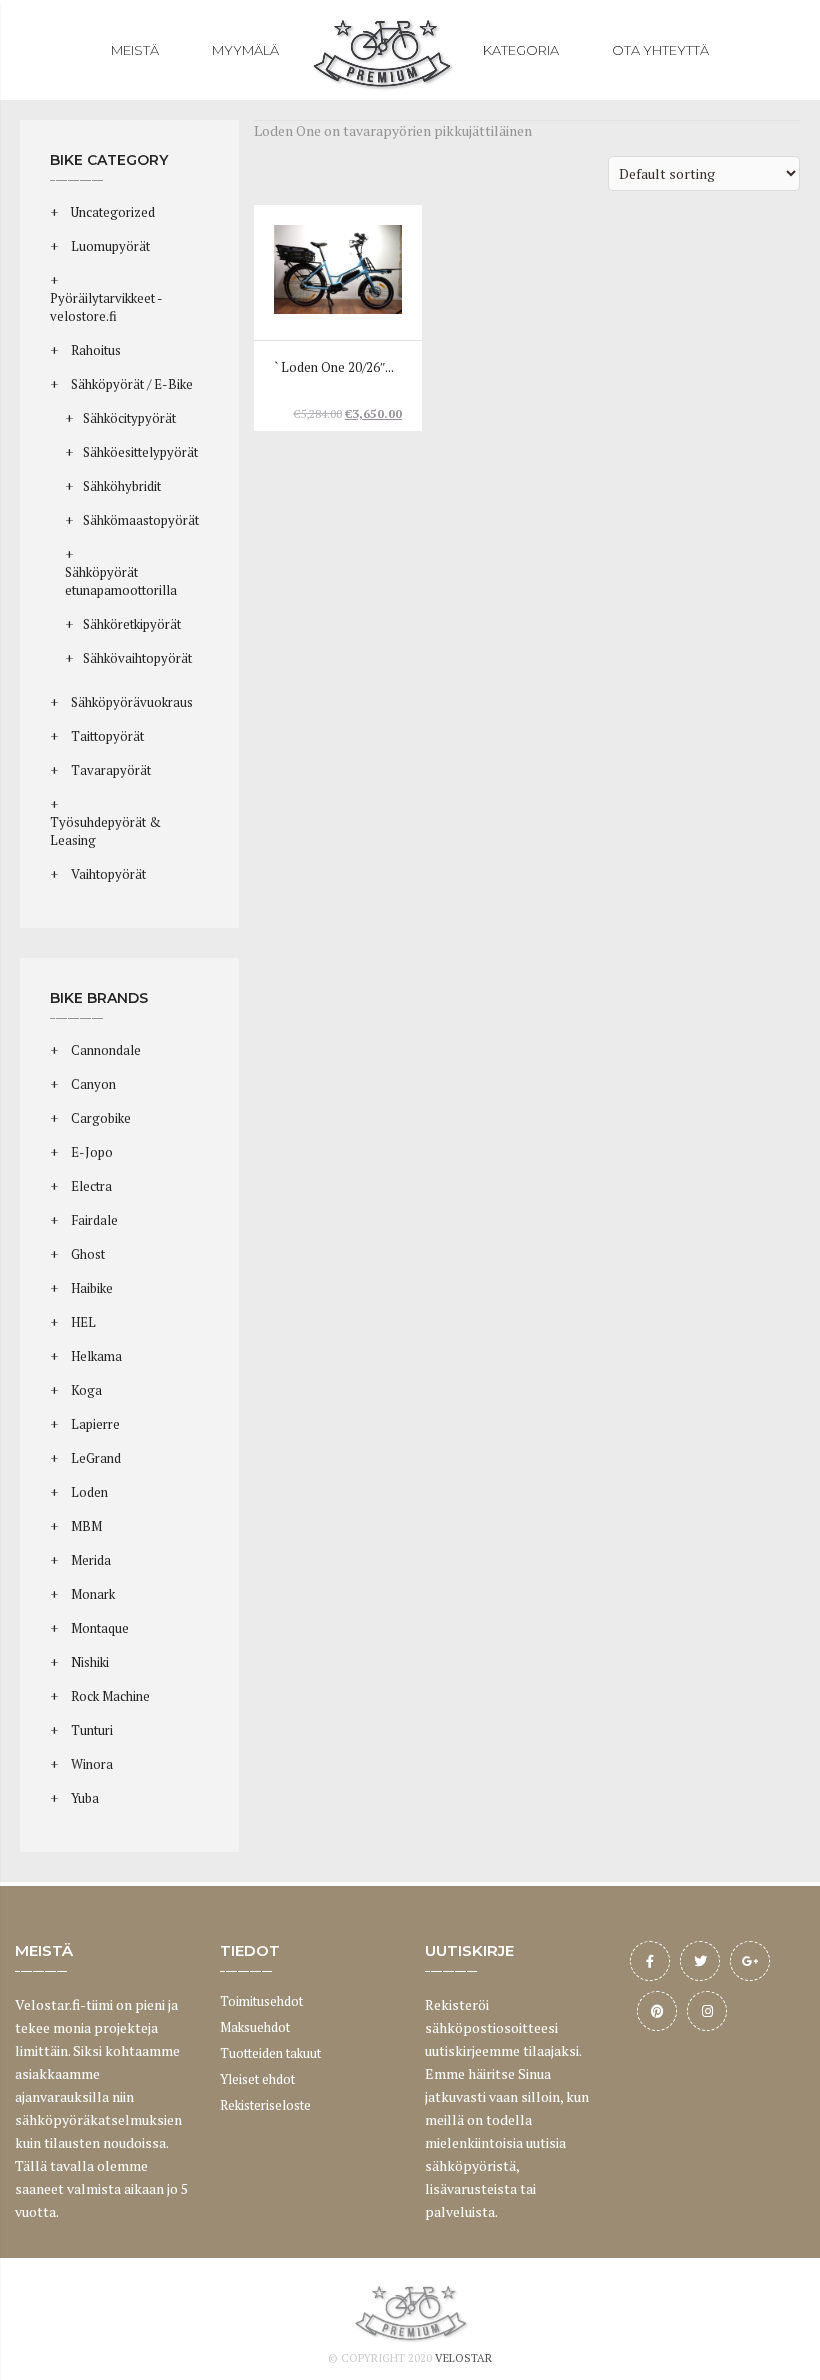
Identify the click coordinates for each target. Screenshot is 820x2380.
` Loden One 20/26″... (334, 368)
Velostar (463, 2358)
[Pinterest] (657, 2011)
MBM (86, 1526)
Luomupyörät (110, 246)
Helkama (96, 1356)
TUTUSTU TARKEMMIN (340, 297)
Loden (89, 1492)
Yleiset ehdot (257, 2079)
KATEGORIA (521, 50)
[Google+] (750, 1961)
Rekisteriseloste (265, 2105)
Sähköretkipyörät (132, 624)
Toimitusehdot (261, 2001)
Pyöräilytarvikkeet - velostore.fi (106, 307)
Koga (86, 1390)
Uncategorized (113, 212)
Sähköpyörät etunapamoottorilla (121, 581)
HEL (83, 1322)
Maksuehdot (255, 2027)
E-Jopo (92, 1152)
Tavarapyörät (111, 770)
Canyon (93, 1084)
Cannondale (106, 1050)
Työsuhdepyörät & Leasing (105, 831)
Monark (93, 1594)
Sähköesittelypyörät (140, 452)
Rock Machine (110, 1696)
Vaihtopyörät (108, 874)
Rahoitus (96, 350)
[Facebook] (650, 1961)
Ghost (88, 1254)
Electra (91, 1186)
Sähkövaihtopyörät (137, 658)
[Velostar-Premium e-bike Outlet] (381, 49)
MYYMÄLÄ (245, 50)
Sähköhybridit (122, 486)
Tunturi (92, 1730)
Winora (92, 1764)
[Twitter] (700, 1961)
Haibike (92, 1288)
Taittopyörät (107, 736)
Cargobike (101, 1118)
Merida (91, 1560)
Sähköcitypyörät (129, 418)
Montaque (100, 1628)
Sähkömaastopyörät (141, 520)
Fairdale (94, 1220)
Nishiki (90, 1662)
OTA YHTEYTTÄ (660, 50)
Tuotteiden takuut (270, 2053)
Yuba (85, 1798)
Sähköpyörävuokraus (132, 702)
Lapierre (95, 1424)
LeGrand (96, 1458)
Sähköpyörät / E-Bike (132, 384)
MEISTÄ (135, 50)
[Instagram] (707, 2011)
